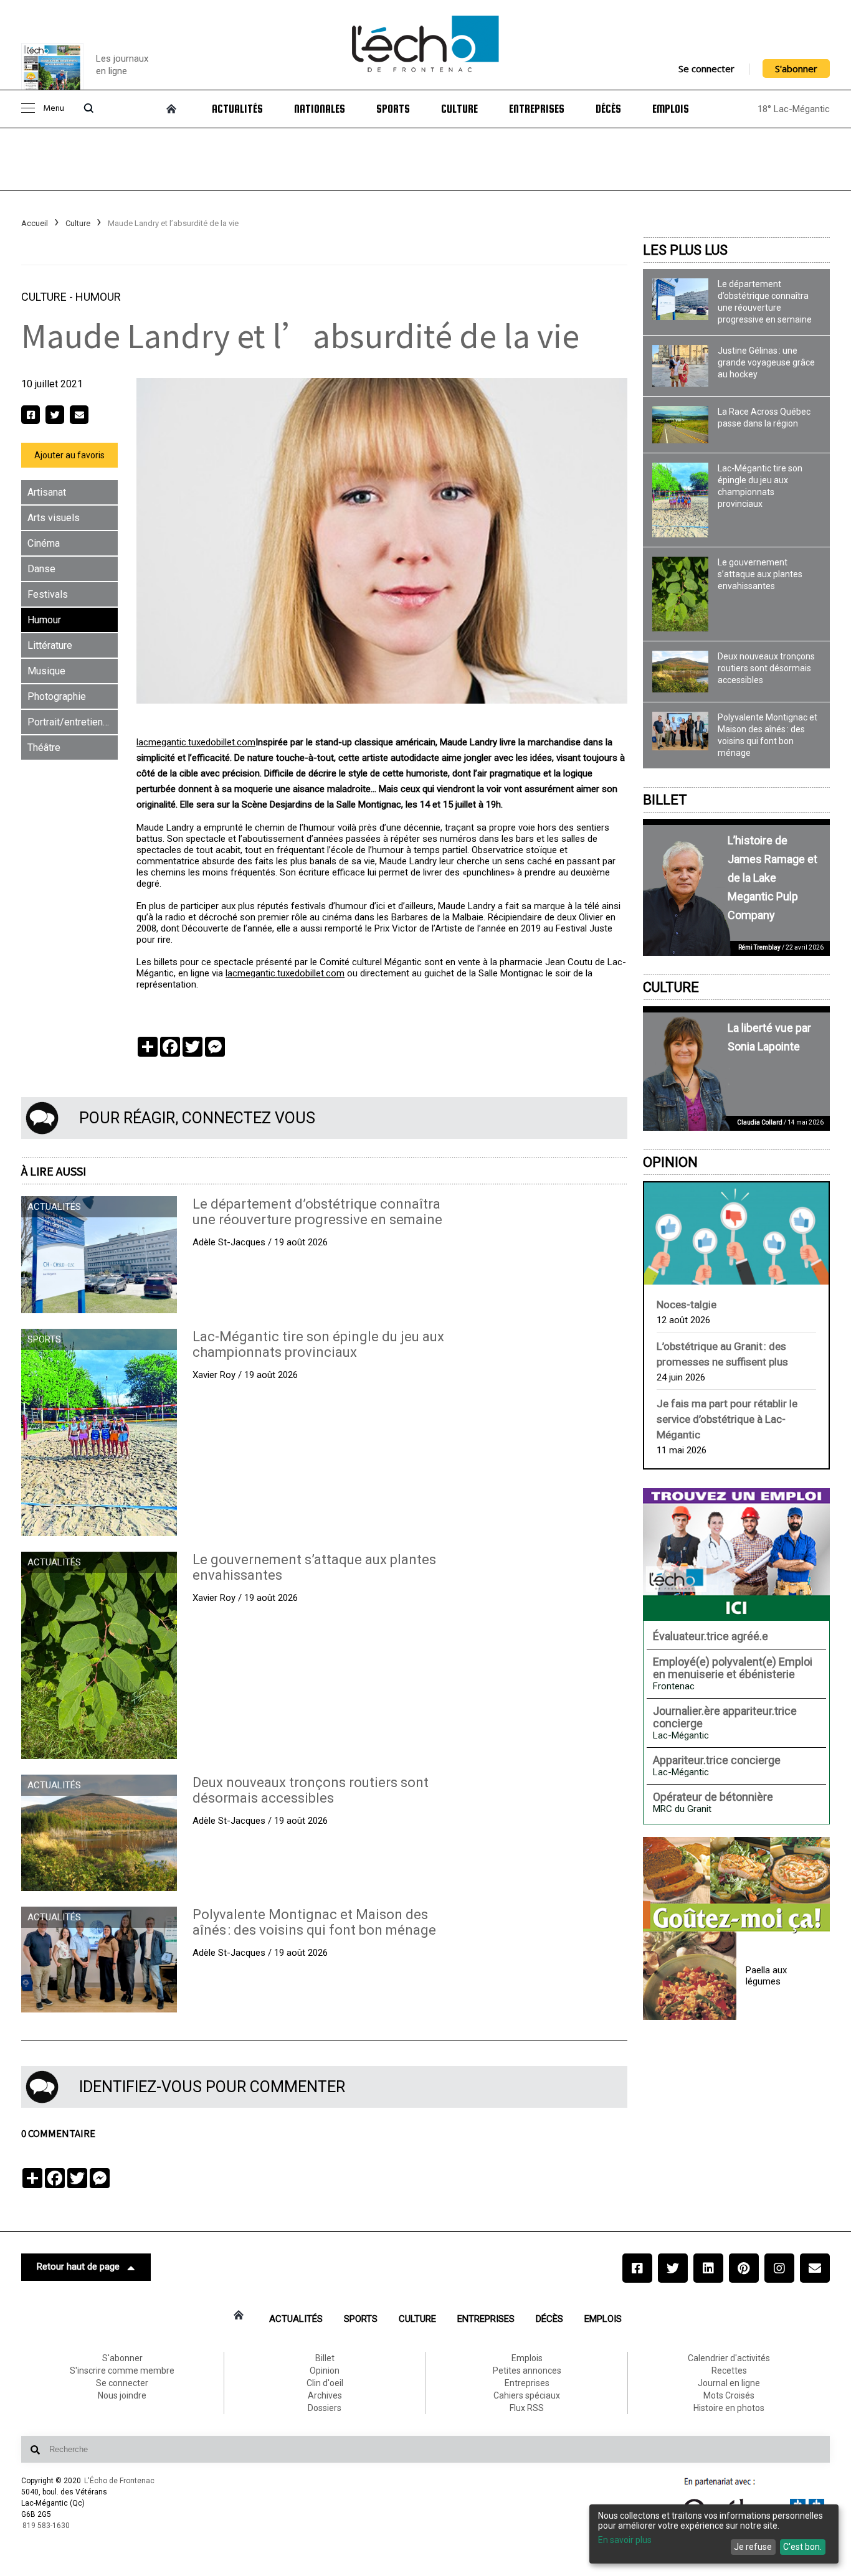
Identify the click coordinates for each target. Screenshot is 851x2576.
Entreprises (537, 109)
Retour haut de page (78, 2267)
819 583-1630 (46, 2526)
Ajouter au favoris (69, 455)
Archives (325, 2395)
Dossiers (325, 2408)
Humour (98, 297)
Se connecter (706, 68)
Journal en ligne (729, 2383)
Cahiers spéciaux (527, 2395)
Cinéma (44, 543)
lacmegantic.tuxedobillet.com (196, 742)
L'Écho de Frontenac (119, 2481)
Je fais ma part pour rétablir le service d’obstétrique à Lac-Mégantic (727, 1419)
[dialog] (714, 2534)
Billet (665, 800)
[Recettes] (736, 1885)
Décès (608, 109)
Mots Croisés (729, 2395)
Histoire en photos (729, 2408)
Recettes (729, 2371)
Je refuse (753, 2547)
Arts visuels (54, 518)
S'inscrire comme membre (122, 2371)
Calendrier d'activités (729, 2358)
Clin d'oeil (325, 2383)
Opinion (670, 1162)
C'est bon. (802, 2547)
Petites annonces (527, 2371)
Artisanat (47, 492)
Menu (54, 109)
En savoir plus (625, 2540)
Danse (41, 569)
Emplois (671, 109)
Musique (46, 671)
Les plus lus (685, 250)
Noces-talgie (687, 1305)
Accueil (35, 223)
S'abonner (796, 68)
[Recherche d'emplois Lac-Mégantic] (736, 1554)
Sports (393, 109)
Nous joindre (122, 2395)
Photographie (57, 696)
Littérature (50, 645)
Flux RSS (527, 2408)
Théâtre (44, 748)
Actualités (237, 109)
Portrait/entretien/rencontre (73, 722)
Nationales (320, 109)
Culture (459, 109)
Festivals (48, 594)
